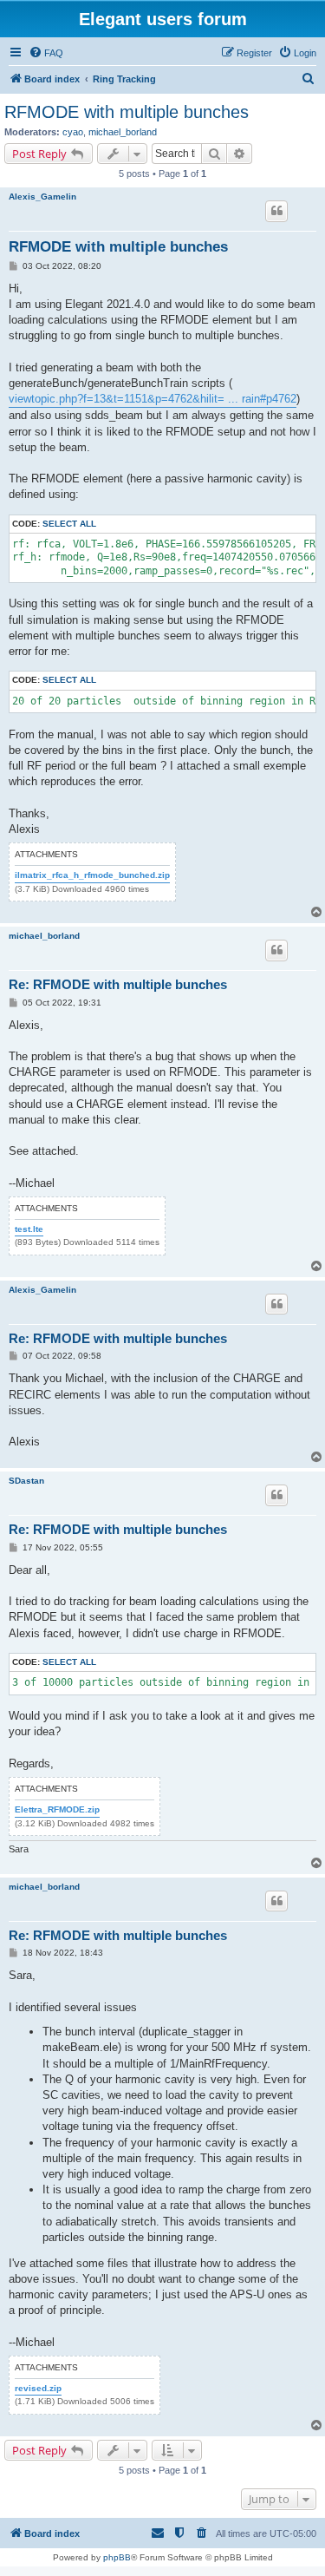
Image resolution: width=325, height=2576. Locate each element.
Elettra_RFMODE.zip (57, 1809)
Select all (69, 524)
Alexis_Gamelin (42, 197)
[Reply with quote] (276, 211)
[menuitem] (46, 53)
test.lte (29, 1229)
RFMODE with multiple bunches (127, 112)
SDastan (26, 1481)
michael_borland (123, 132)
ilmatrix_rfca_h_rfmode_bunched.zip (92, 875)
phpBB (117, 2557)
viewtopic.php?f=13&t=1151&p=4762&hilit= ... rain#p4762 (153, 399)
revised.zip (38, 2388)
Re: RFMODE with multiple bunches (118, 984)
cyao (73, 132)
